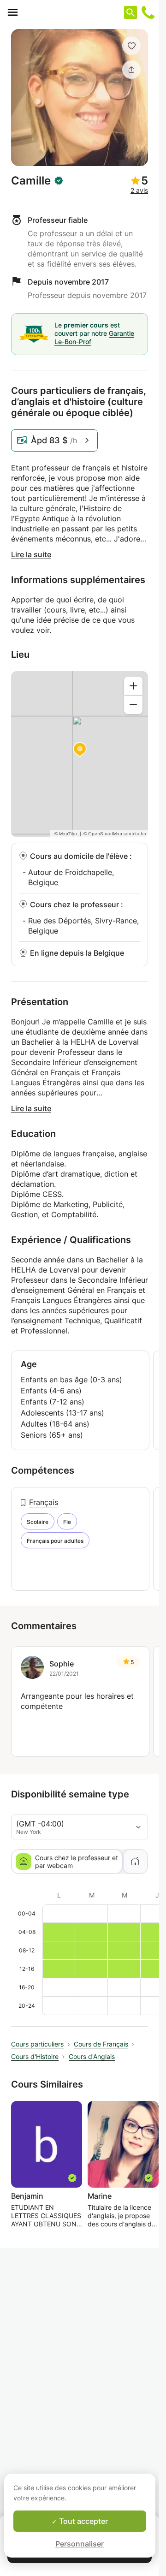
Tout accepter (83, 2521)
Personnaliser (80, 2544)
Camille (31, 181)
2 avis (139, 190)
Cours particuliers (37, 2044)
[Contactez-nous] (148, 12)
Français (44, 1502)
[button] (131, 46)
